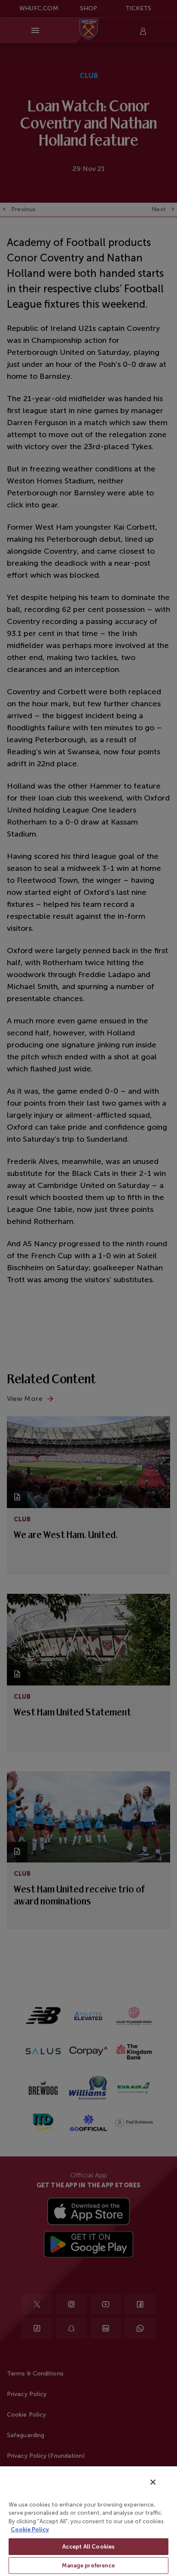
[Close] (153, 2482)
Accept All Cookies (88, 2547)
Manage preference (88, 2566)
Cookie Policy (30, 2530)
